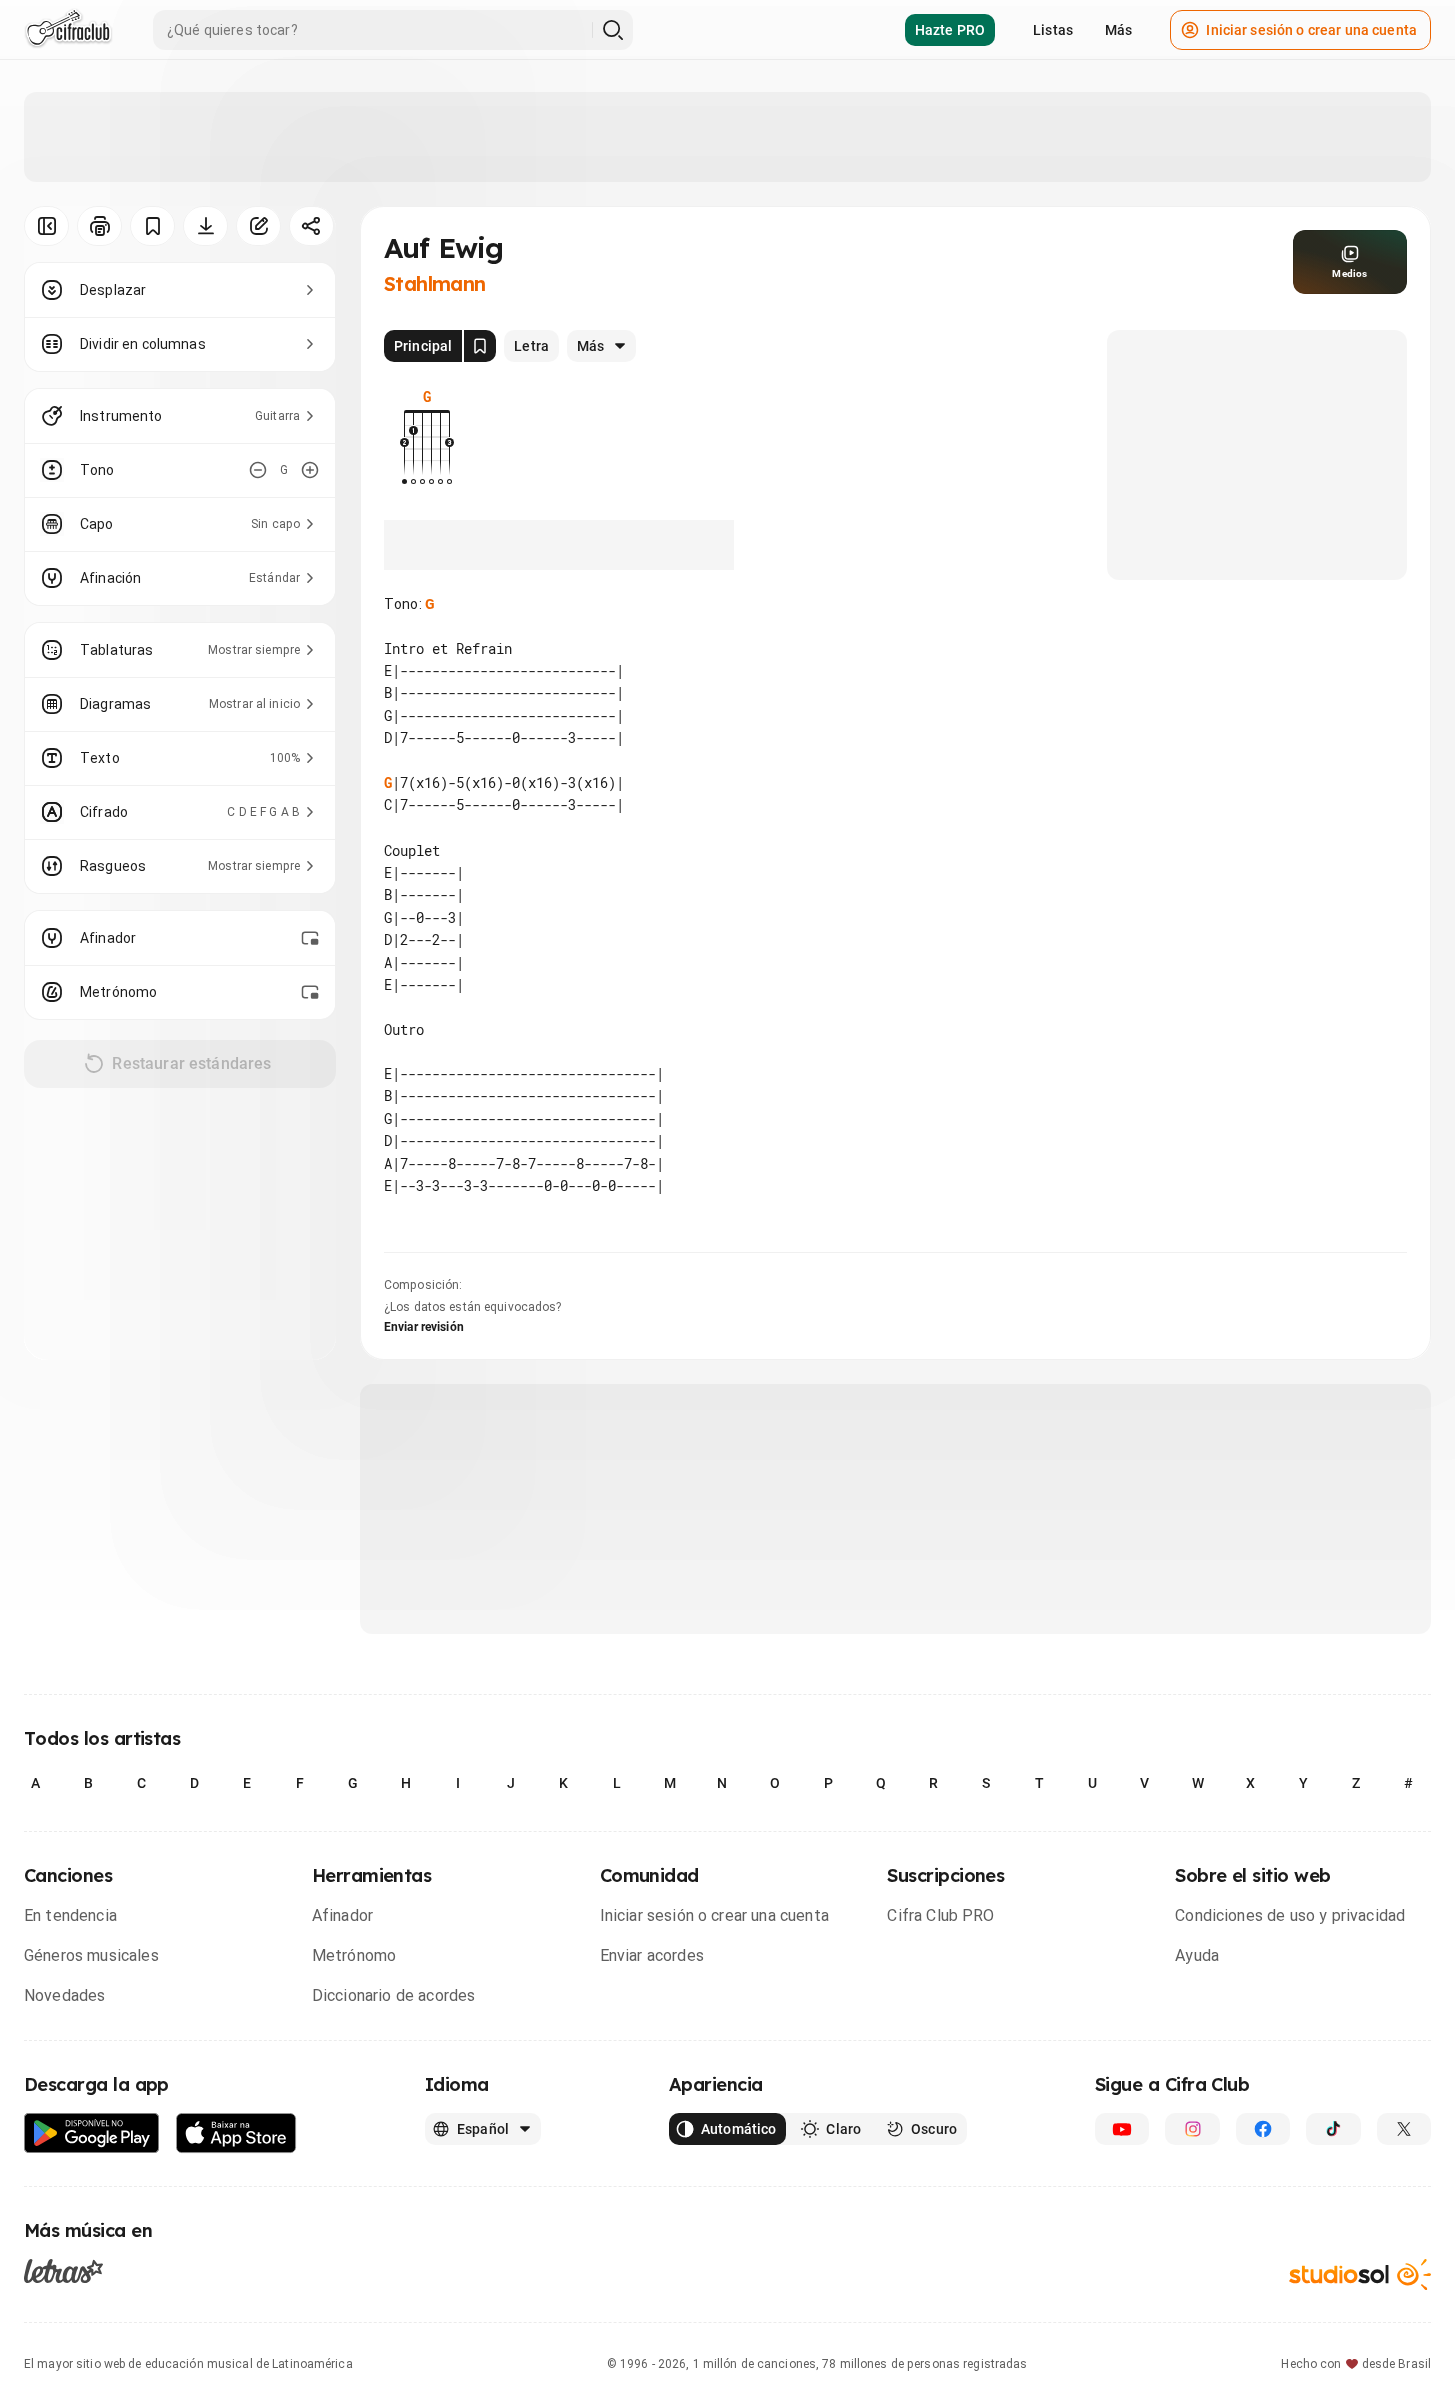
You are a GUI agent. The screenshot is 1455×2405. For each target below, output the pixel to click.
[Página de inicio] (68, 30)
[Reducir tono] (258, 470)
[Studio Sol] (1360, 2274)
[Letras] (63, 2271)
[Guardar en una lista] (152, 226)
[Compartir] (311, 226)
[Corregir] (258, 226)
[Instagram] (1192, 2129)
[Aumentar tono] (310, 470)
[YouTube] (1122, 2129)
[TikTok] (1333, 2129)
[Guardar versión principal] (480, 346)
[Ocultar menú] (46, 226)
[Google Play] (92, 2133)
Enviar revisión (424, 1327)
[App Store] (236, 2133)
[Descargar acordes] (205, 226)
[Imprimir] (99, 226)
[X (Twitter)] (1404, 2129)
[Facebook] (1263, 2129)
